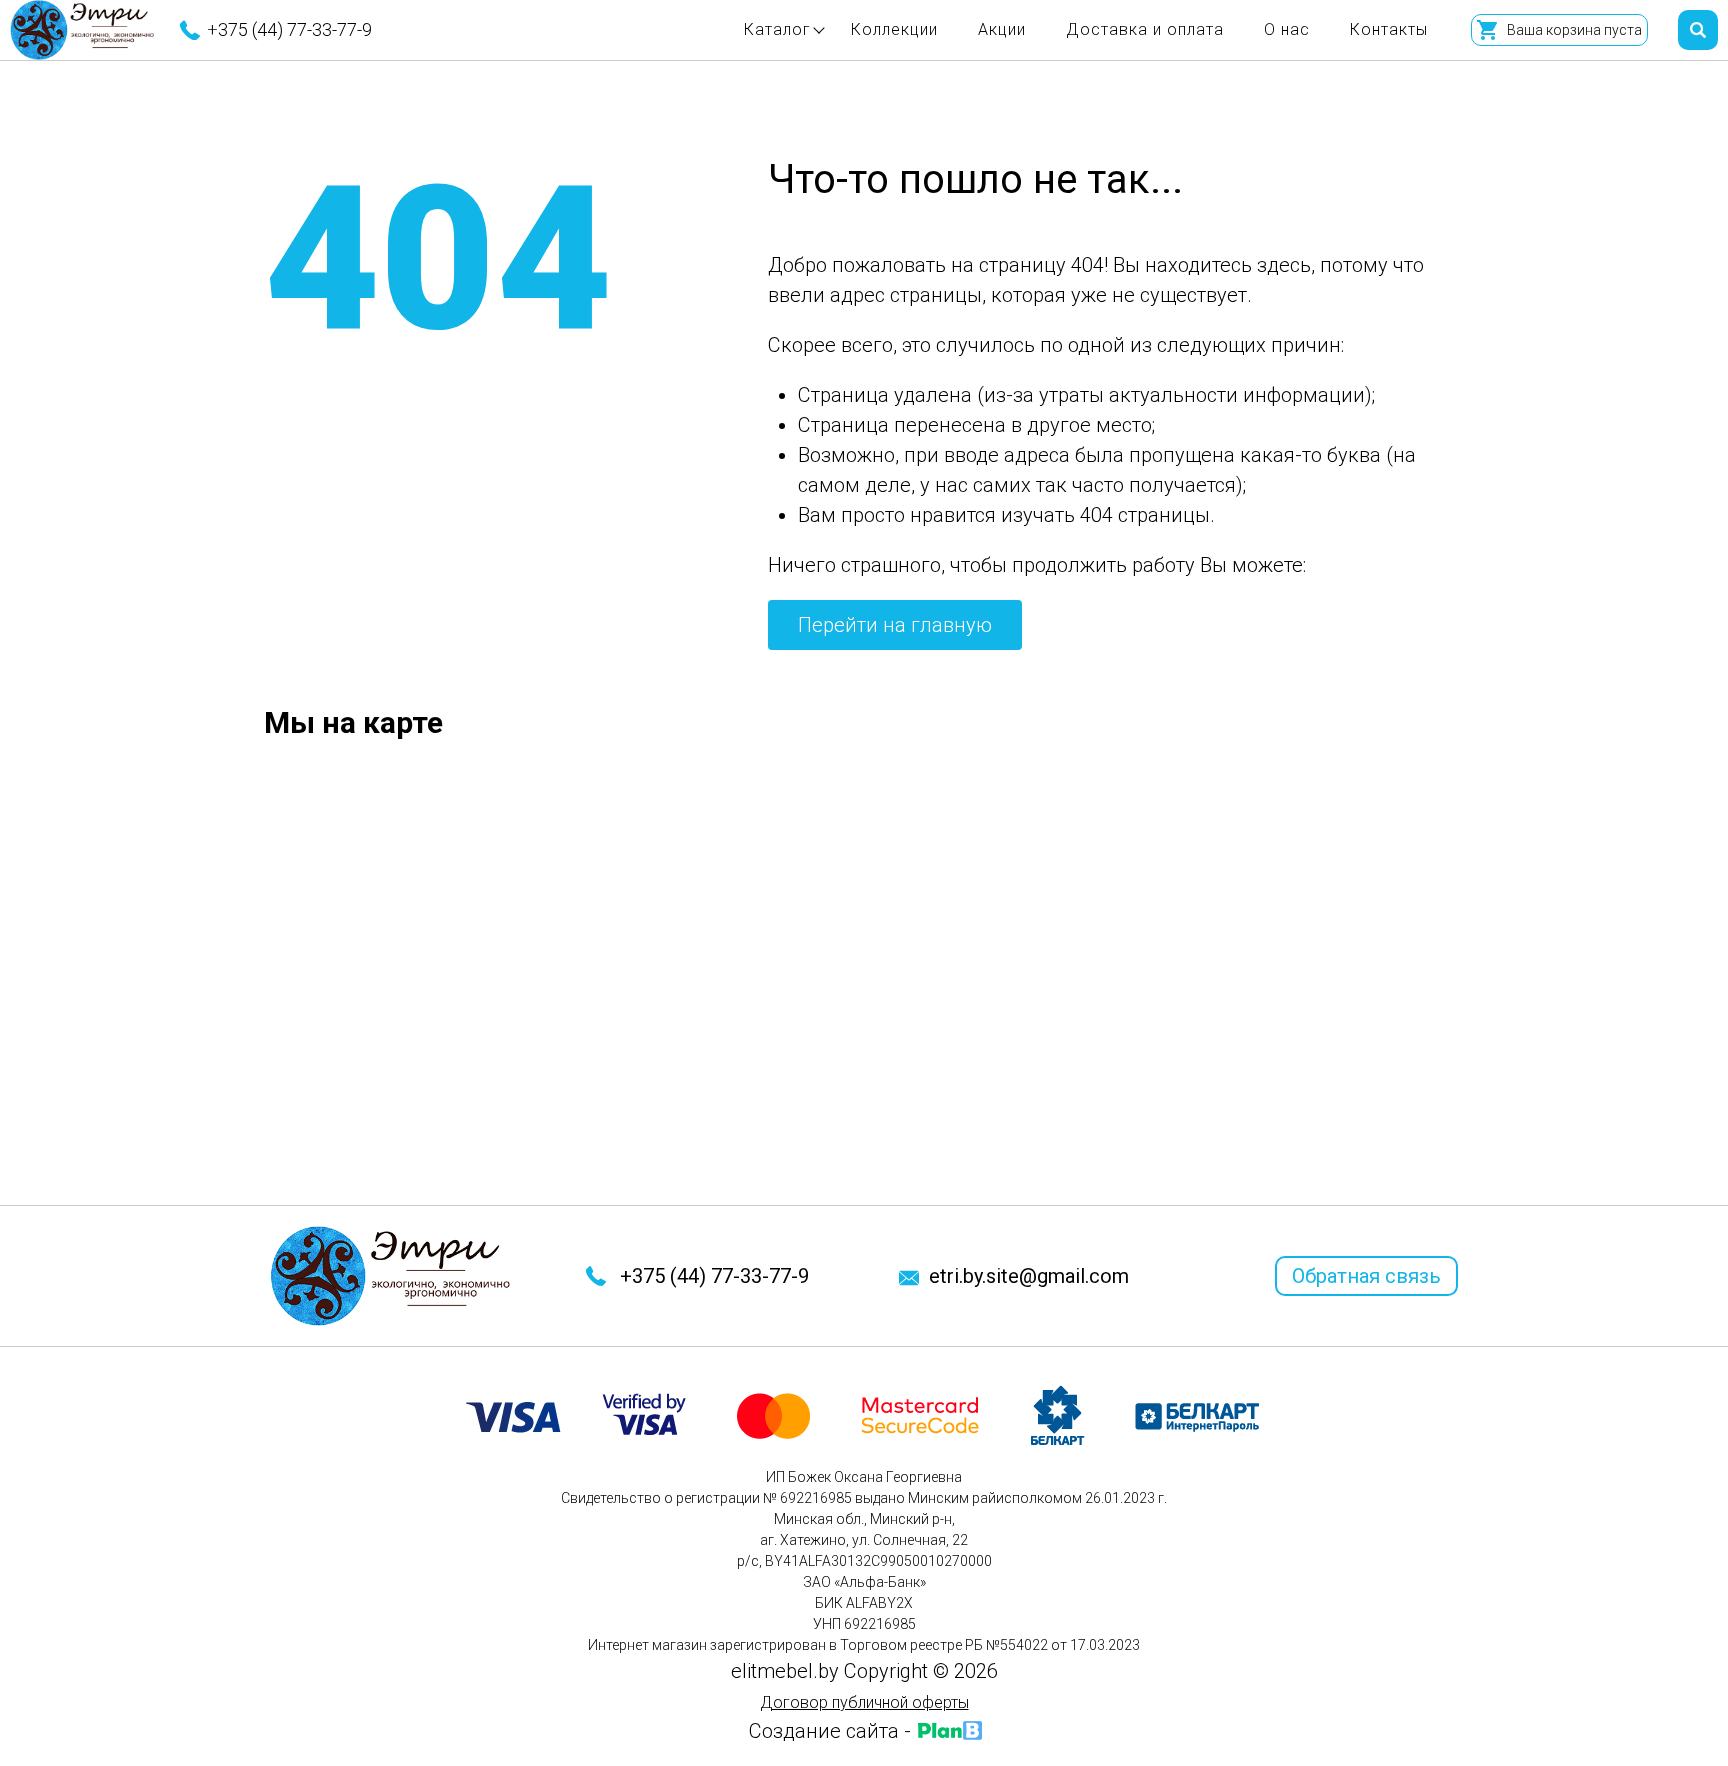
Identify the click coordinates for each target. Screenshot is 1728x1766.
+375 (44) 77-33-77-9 (289, 29)
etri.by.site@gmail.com (1029, 1276)
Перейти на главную (895, 625)
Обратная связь (1366, 1276)
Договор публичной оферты (864, 1702)
